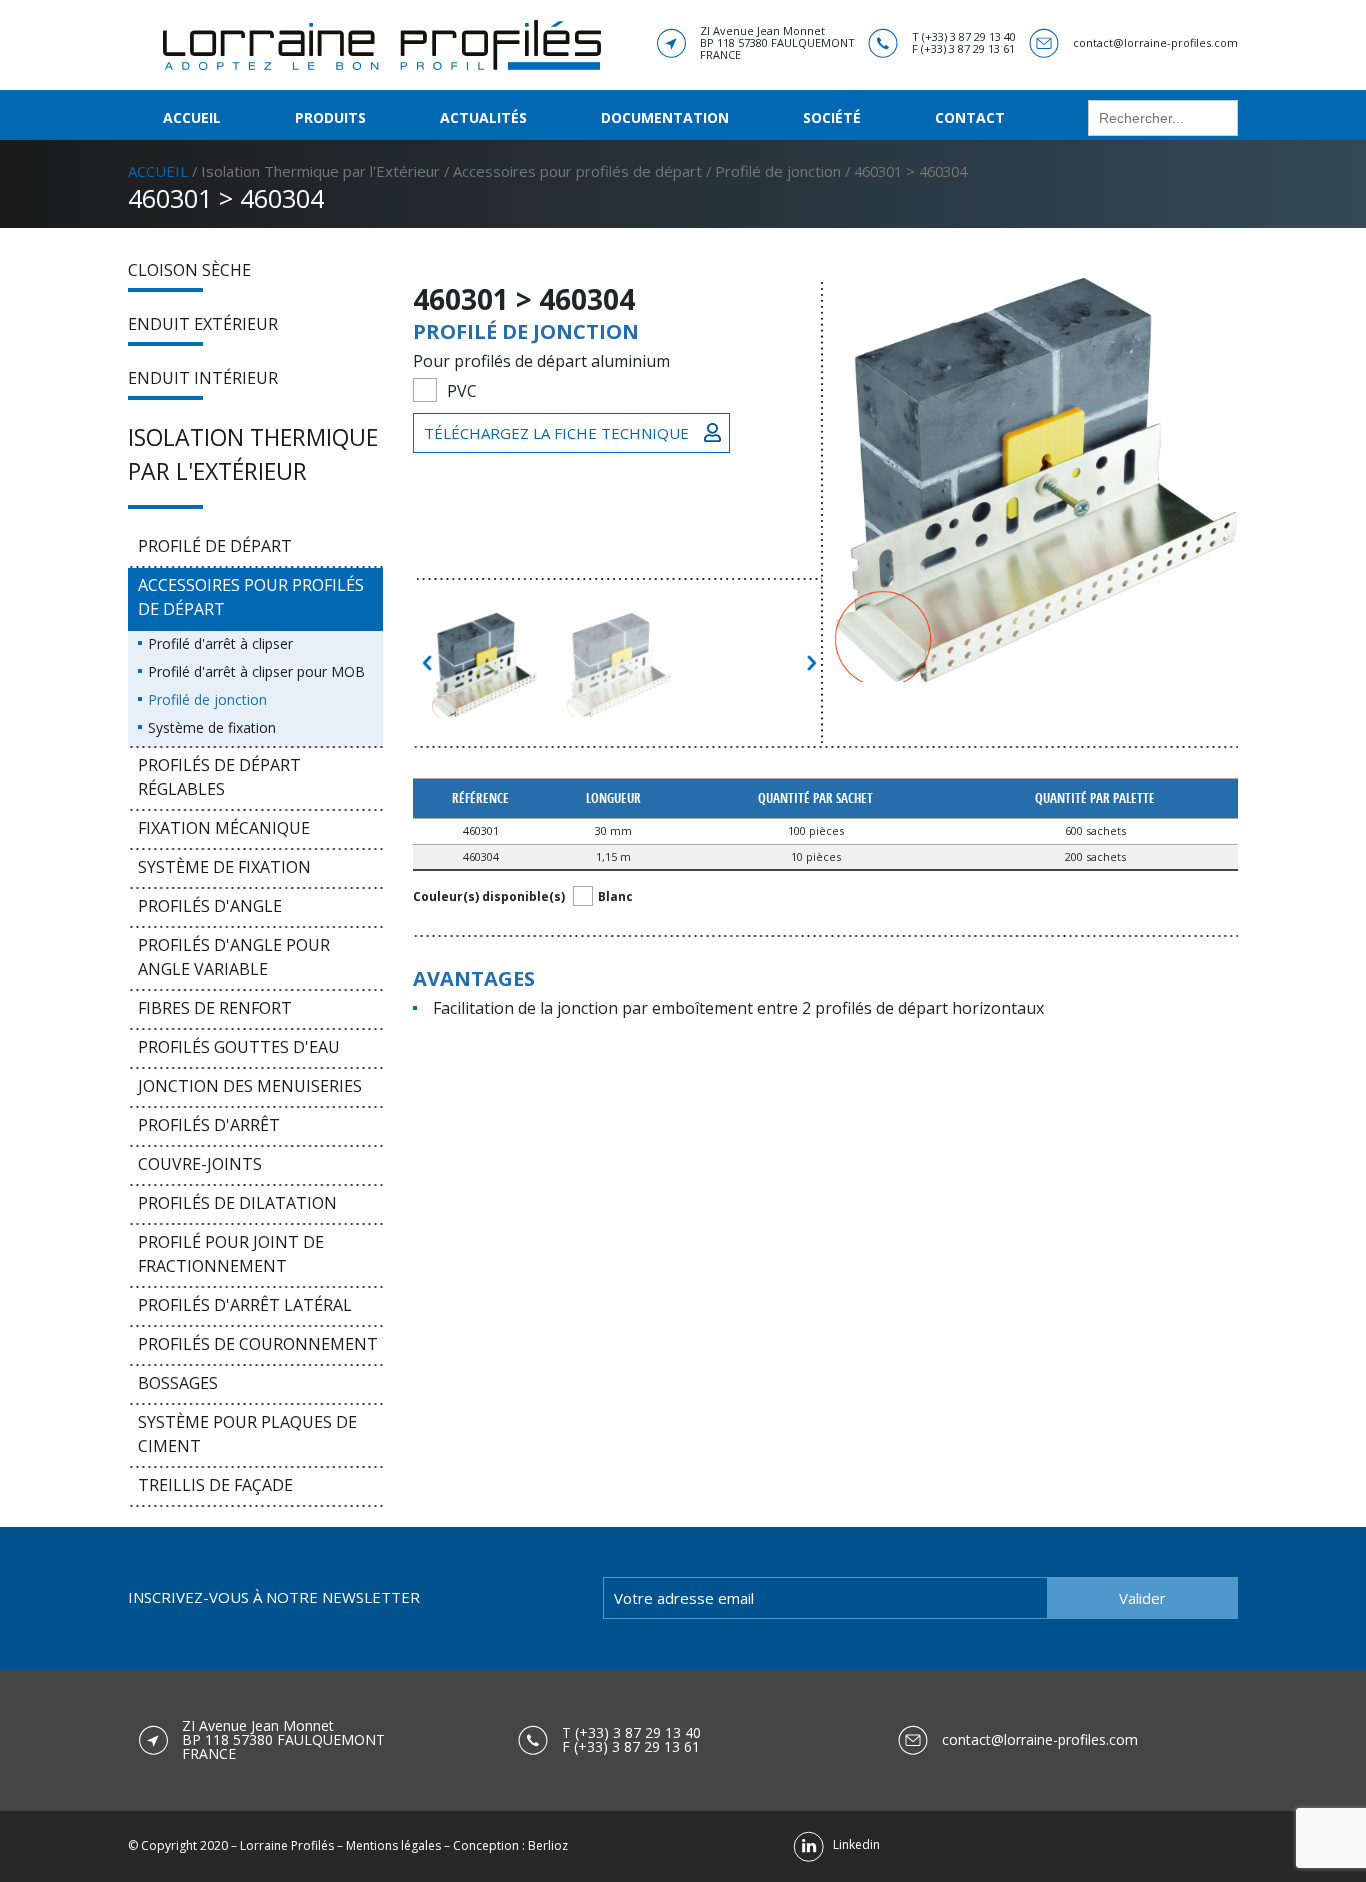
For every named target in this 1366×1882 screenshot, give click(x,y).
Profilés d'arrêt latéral (245, 1305)
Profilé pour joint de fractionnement (231, 1254)
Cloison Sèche (189, 270)
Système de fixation (212, 727)
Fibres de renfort (215, 1008)
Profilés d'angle (210, 906)
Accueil (192, 117)
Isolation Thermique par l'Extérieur (320, 171)
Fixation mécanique (224, 828)
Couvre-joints (200, 1164)
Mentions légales (393, 1845)
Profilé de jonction (778, 171)
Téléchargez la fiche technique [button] (556, 433)
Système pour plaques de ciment (247, 1434)
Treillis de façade (215, 1485)
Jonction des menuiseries (250, 1086)
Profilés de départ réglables (219, 777)
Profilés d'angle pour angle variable (234, 957)
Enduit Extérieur (203, 324)
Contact (970, 117)
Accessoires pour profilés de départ (577, 171)
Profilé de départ (215, 546)
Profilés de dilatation (237, 1203)
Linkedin (852, 1844)
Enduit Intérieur (203, 378)
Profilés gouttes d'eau (239, 1047)
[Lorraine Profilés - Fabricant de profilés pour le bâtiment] (382, 43)
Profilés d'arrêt (209, 1125)
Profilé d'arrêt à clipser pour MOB (256, 671)
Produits (330, 117)
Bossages (178, 1383)
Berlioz (548, 1845)
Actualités (483, 117)
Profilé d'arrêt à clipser (220, 643)
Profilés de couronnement (258, 1344)
